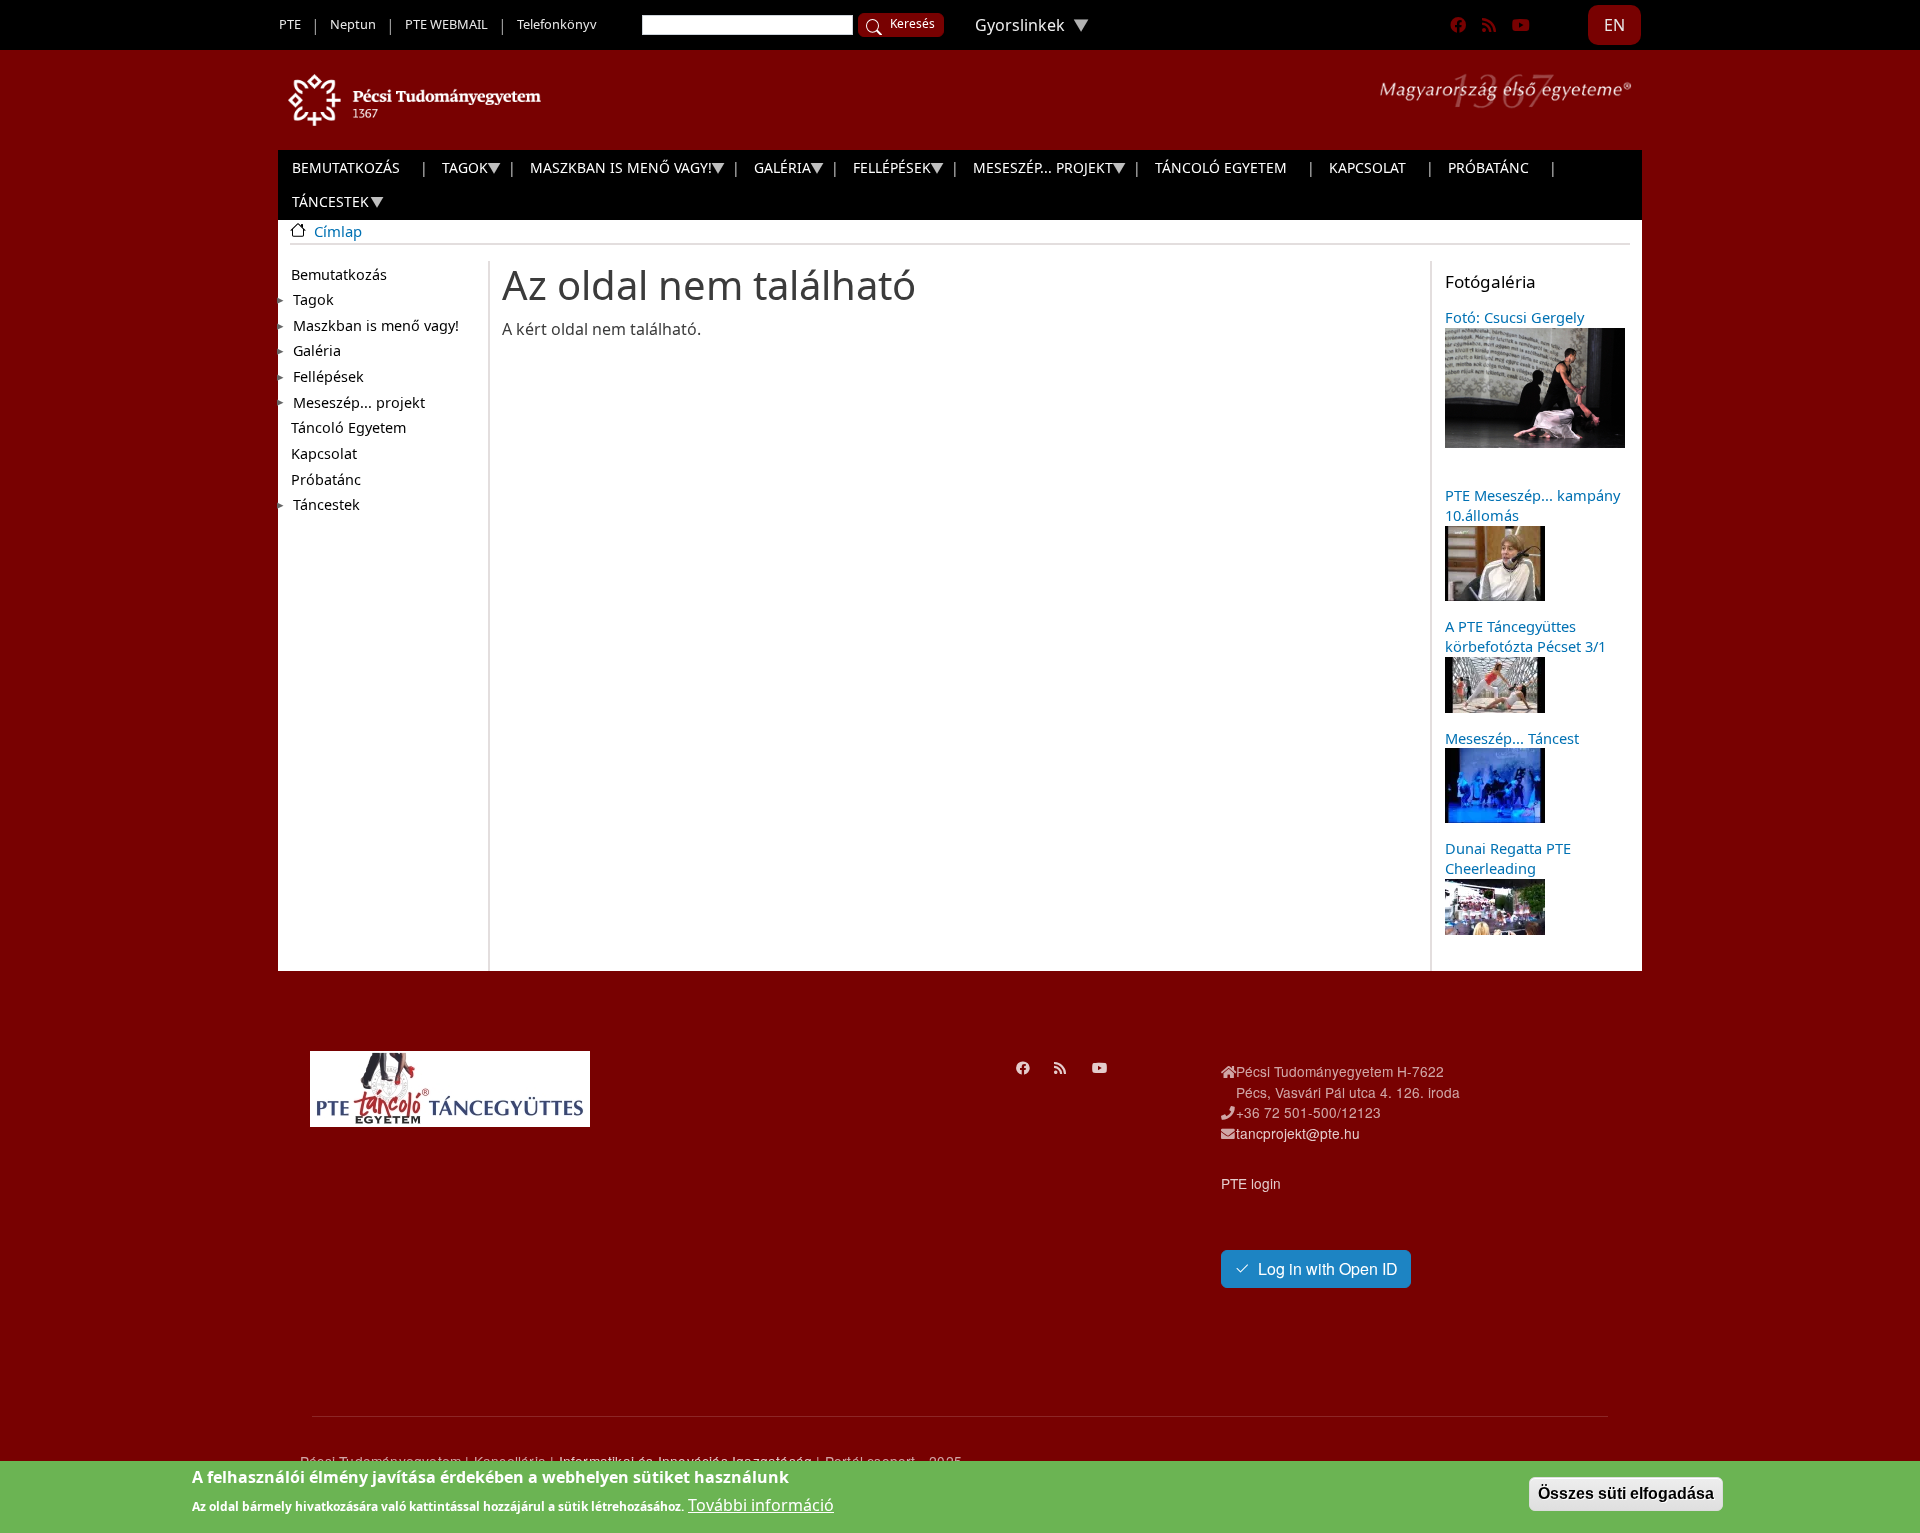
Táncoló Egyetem (348, 427)
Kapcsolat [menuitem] (1367, 167)
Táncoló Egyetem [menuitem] (1221, 167)
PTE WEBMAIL (446, 24)
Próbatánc (326, 479)
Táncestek (326, 504)
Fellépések (328, 376)
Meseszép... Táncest (1512, 738)
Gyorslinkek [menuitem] (1012, 29)
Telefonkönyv (557, 24)
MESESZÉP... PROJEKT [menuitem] (1036, 171)
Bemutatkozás (339, 274)
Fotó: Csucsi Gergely (1514, 317)
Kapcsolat (324, 453)
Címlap (338, 231)
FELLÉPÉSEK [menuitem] (885, 171)
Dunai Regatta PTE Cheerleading (1508, 858)
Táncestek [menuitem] (323, 205)
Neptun (353, 24)
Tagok (313, 299)
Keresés (912, 23)
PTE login (1251, 1183)
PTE (290, 24)
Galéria (317, 350)
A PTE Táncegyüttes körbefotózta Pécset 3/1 (1525, 636)
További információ (761, 1505)
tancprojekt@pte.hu (1298, 1133)
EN (1614, 25)
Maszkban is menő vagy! (376, 325)
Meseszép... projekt (359, 402)
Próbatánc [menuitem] (1488, 167)
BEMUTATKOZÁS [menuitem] (346, 167)
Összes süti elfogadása (1626, 1493)
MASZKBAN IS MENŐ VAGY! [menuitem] (614, 171)
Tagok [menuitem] (458, 171)
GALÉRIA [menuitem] (775, 171)
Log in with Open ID (1328, 1268)
